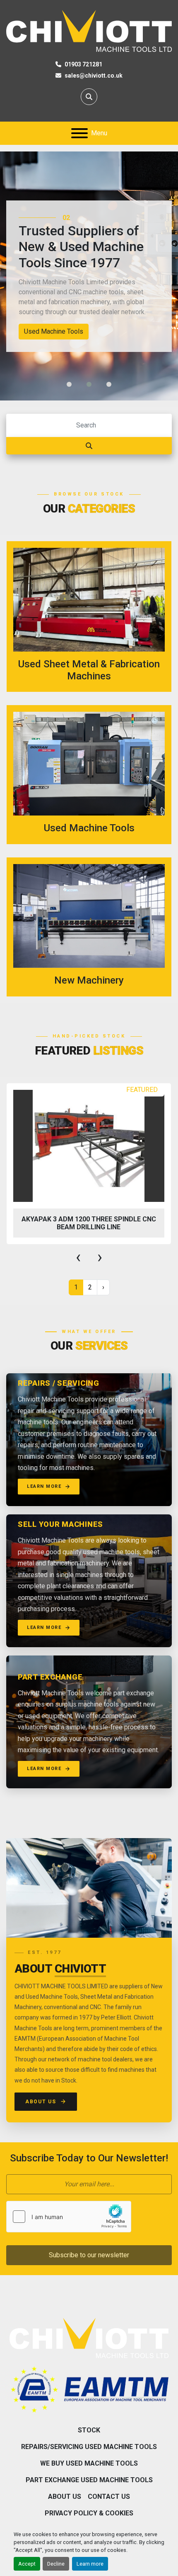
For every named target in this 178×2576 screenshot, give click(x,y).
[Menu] (79, 133)
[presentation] (78, 1257)
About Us (41, 2102)
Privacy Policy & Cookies (89, 2513)
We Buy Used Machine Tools (89, 2463)
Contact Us (109, 2497)
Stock (89, 2430)
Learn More (44, 1486)
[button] (69, 384)
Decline (56, 2564)
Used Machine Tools (54, 331)
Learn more (90, 2564)
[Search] (89, 446)
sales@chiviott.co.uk (94, 76)
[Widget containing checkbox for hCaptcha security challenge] (69, 2217)
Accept (27, 2564)
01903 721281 (83, 64)
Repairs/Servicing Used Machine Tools (89, 2447)
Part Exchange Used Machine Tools (89, 2480)
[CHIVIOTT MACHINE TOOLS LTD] (89, 2337)
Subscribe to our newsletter (89, 2255)
